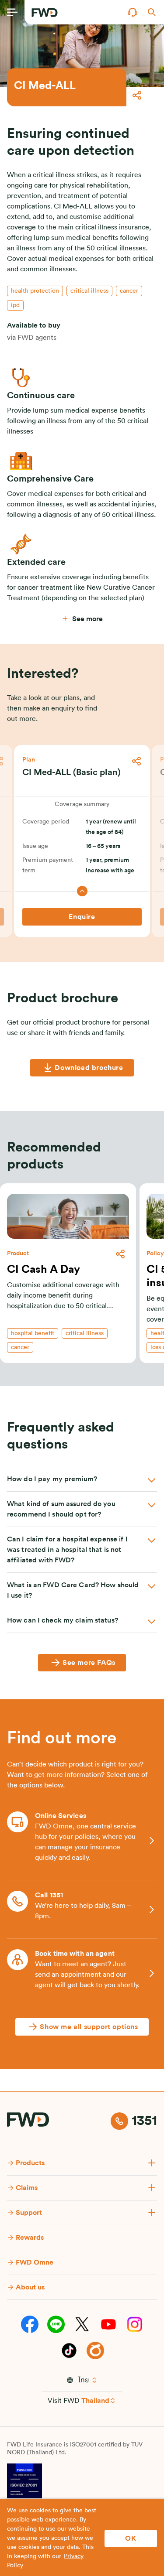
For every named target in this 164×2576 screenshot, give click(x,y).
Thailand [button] (95, 2401)
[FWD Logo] (45, 13)
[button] (133, 12)
